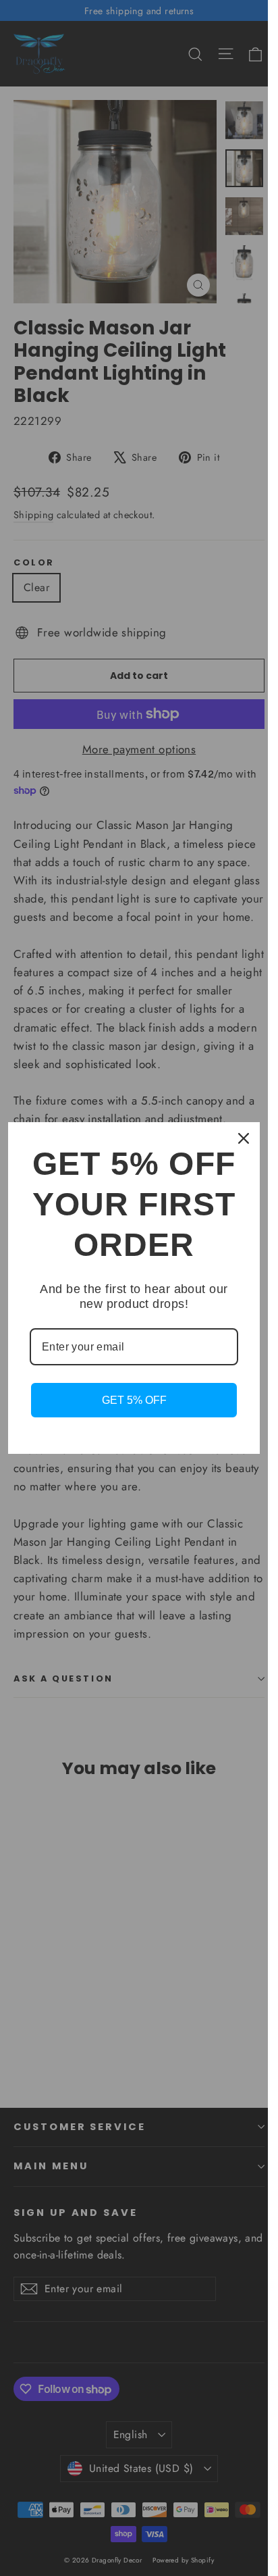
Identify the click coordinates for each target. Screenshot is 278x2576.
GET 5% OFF (134, 1400)
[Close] (244, 1138)
